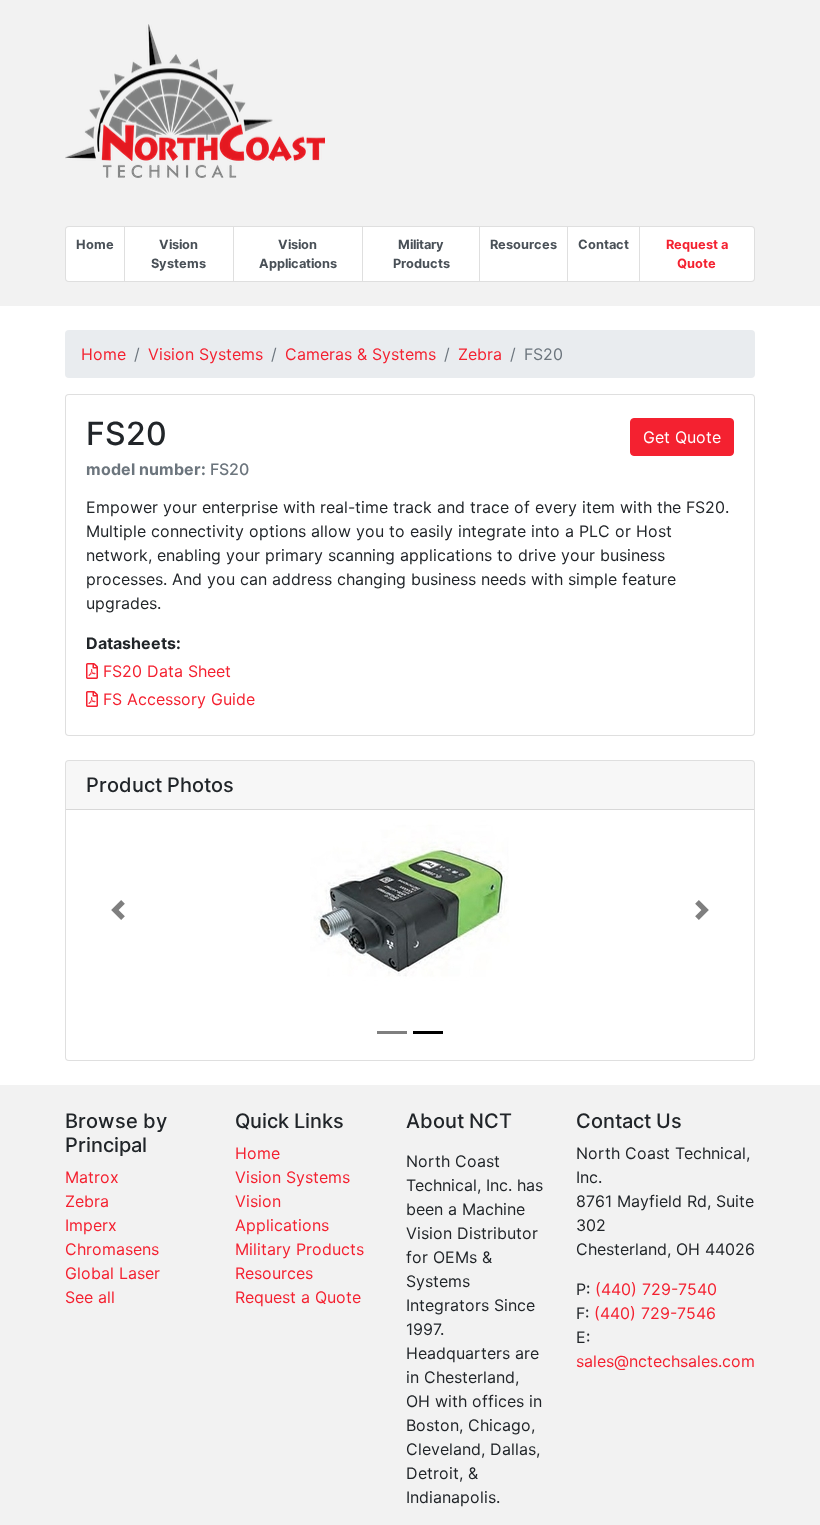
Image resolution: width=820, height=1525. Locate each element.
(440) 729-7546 (655, 1313)
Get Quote (682, 437)
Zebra (480, 354)
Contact (603, 244)
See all (90, 1297)
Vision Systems (178, 254)
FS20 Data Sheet (164, 671)
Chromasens (112, 1249)
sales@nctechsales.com (665, 1361)
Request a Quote (697, 254)
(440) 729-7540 (656, 1289)
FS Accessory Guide (176, 699)
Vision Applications (298, 254)
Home (95, 244)
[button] (117, 910)
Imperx (91, 1225)
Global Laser (112, 1273)
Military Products (421, 254)
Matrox (92, 1177)
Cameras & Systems (360, 354)
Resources (523, 244)
